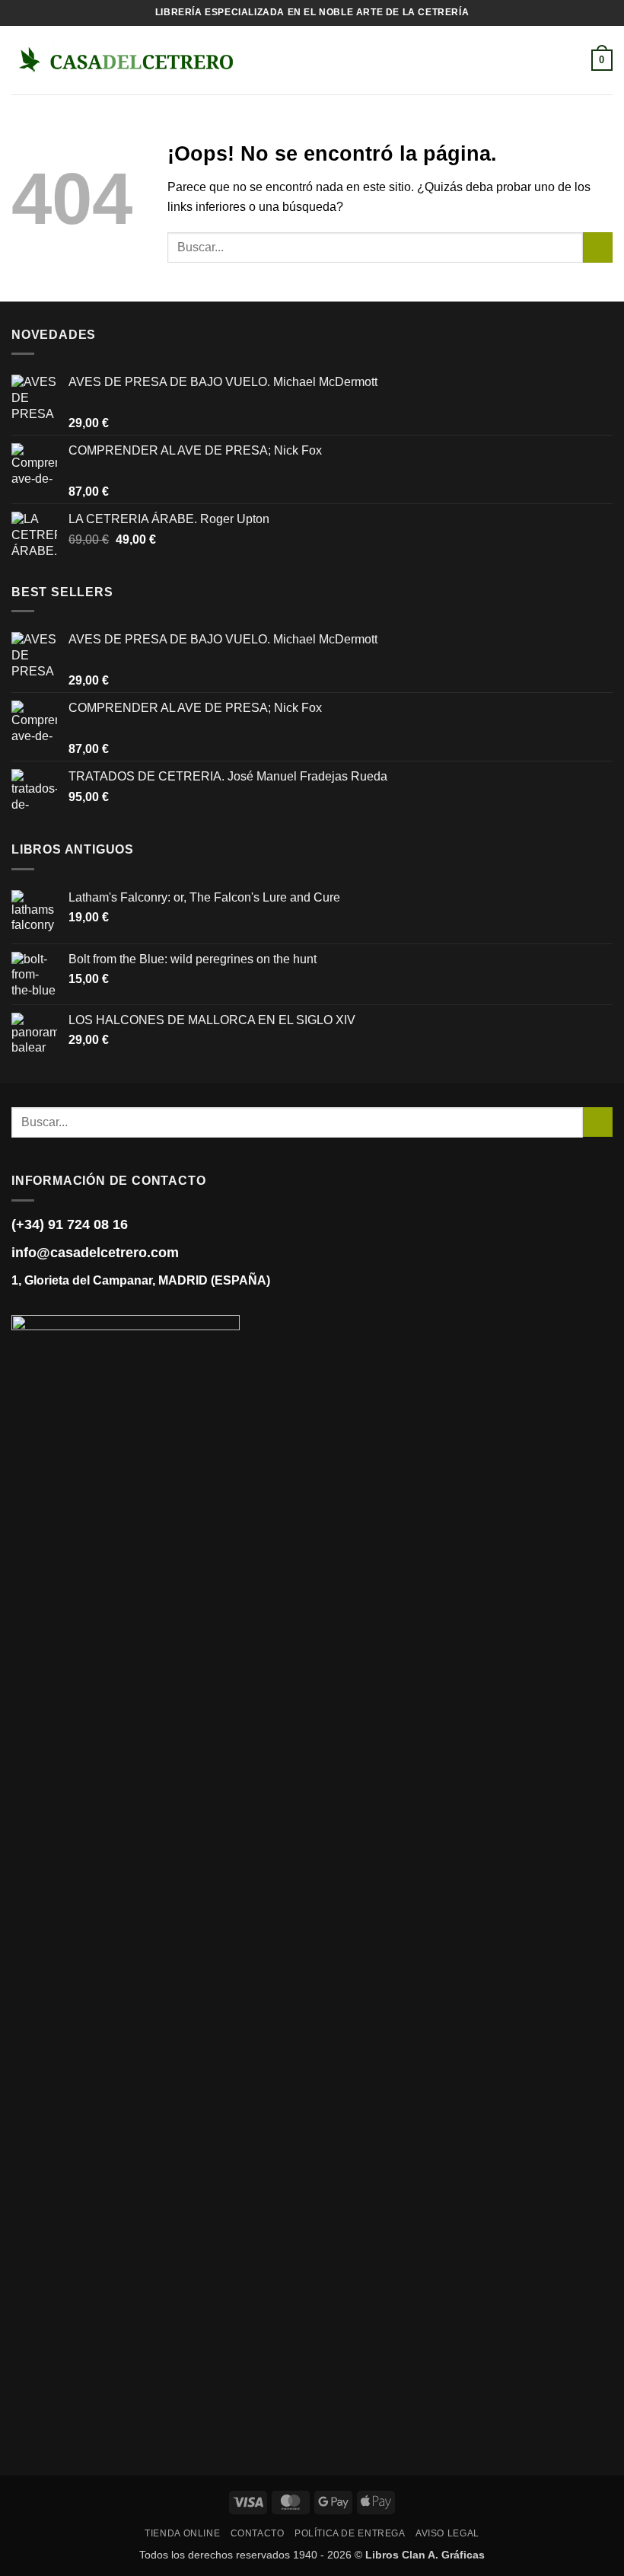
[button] (260, 60)
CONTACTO (258, 2533)
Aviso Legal (447, 2533)
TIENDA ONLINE (182, 2533)
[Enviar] (598, 247)
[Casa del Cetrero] (126, 60)
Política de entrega (350, 2533)
